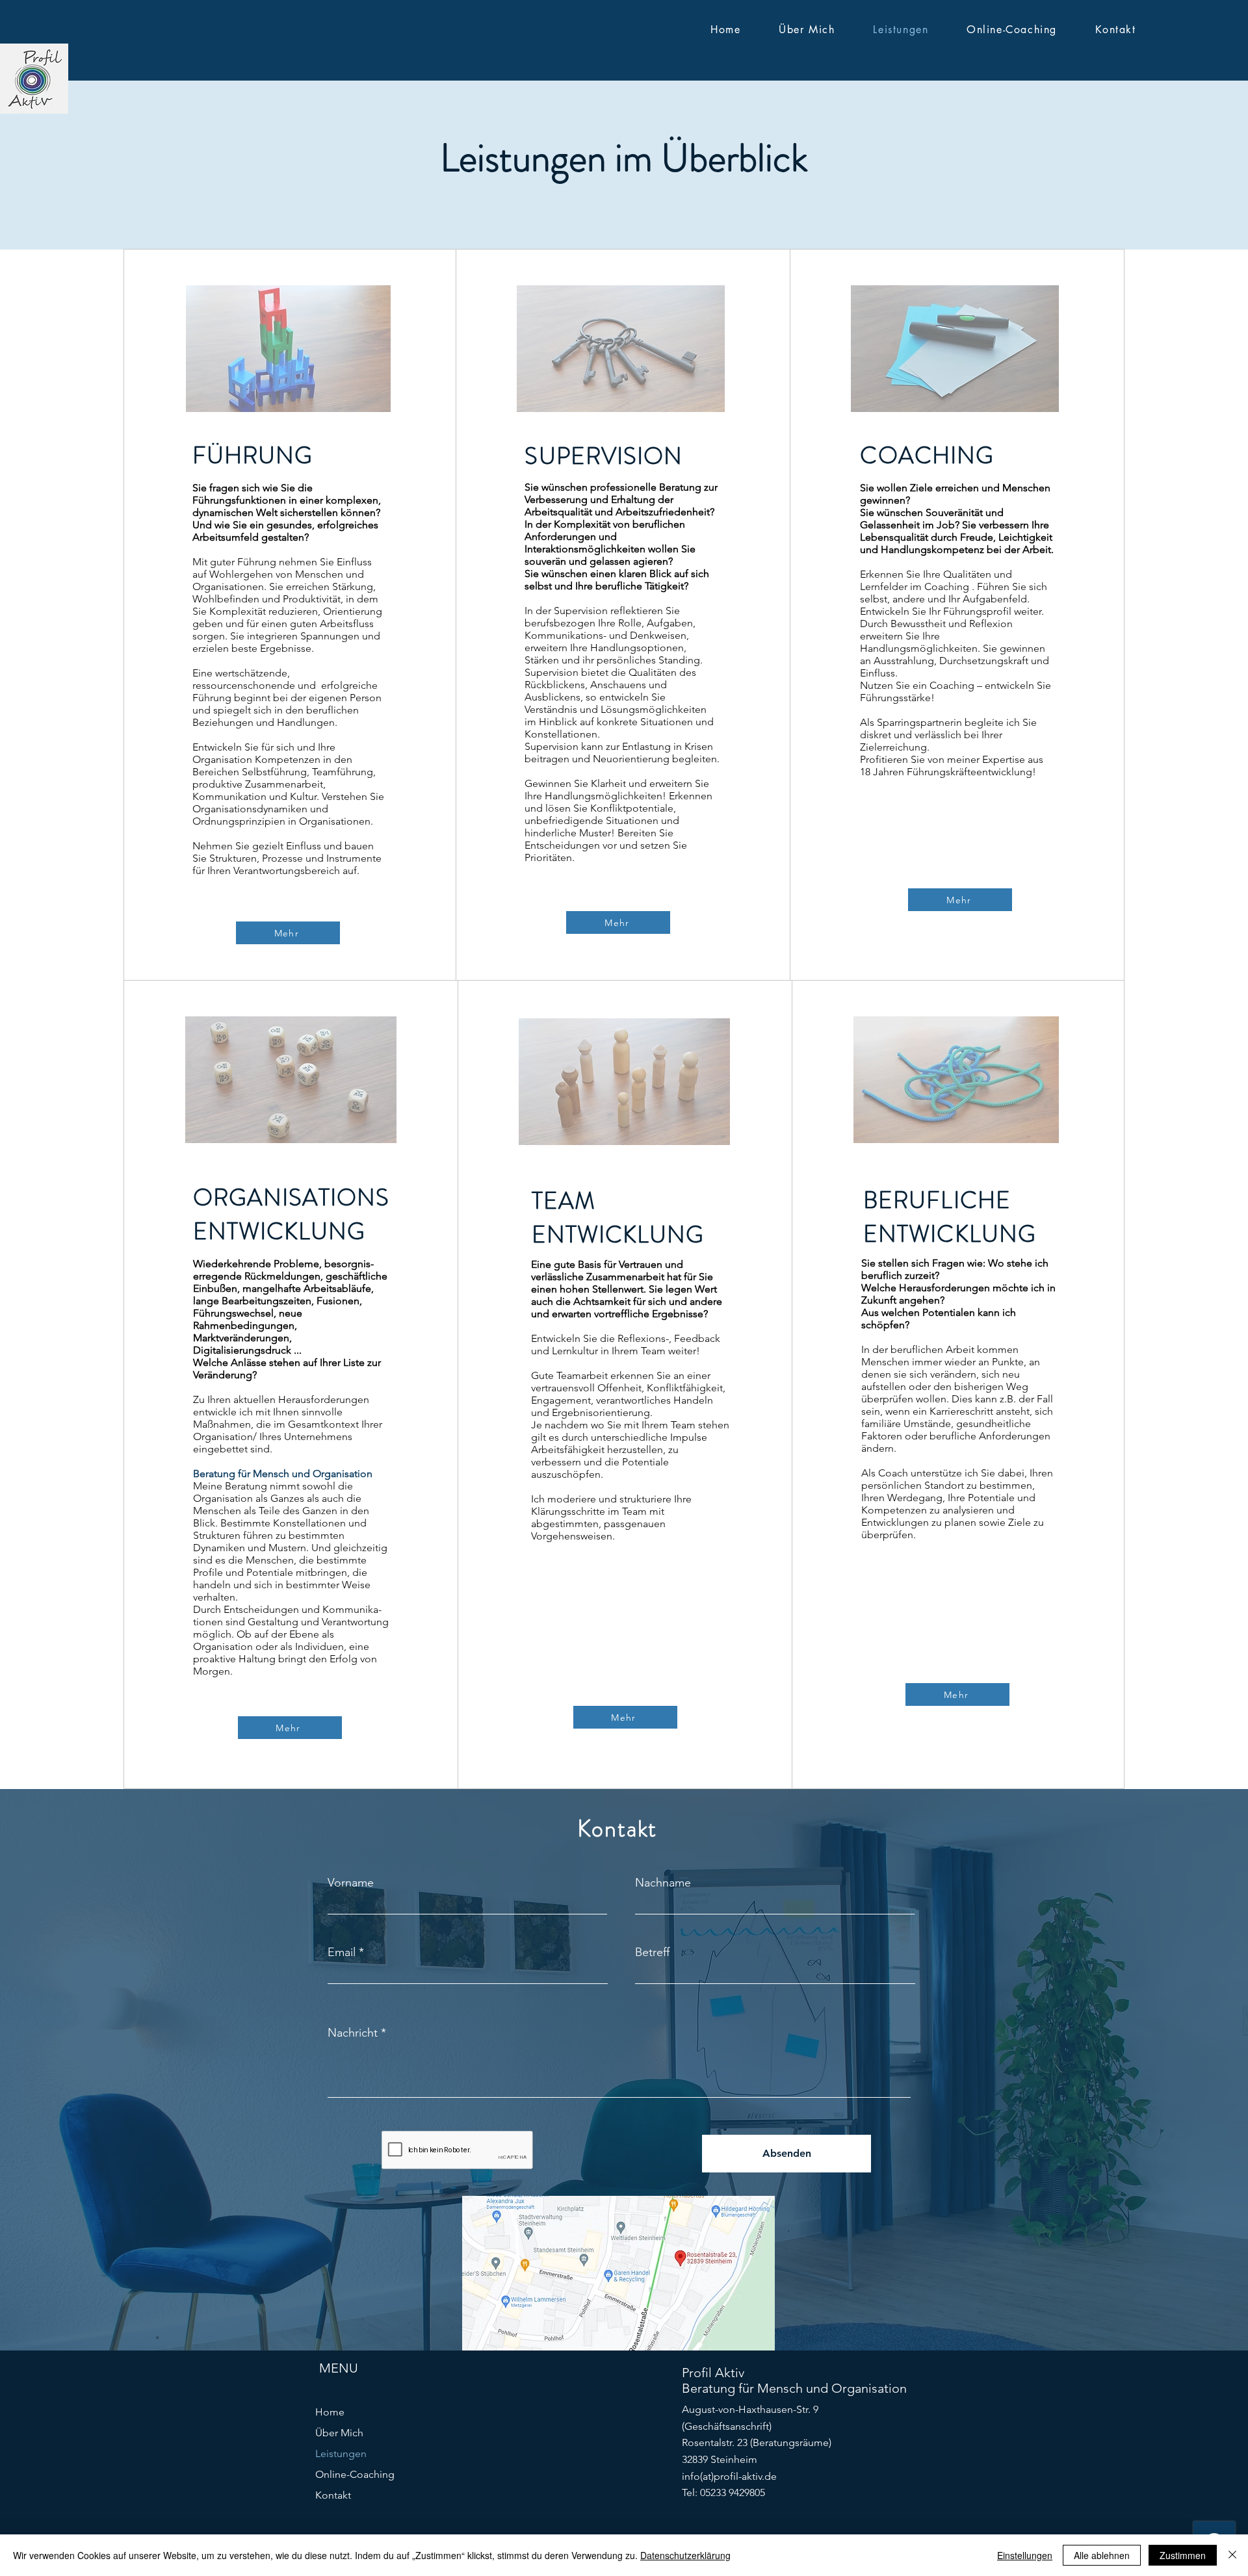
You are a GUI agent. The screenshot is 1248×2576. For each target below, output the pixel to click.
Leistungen (341, 2454)
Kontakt (333, 2495)
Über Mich (339, 2433)
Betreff (652, 1952)
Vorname (351, 1883)
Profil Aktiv (713, 2373)
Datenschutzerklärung (685, 2555)
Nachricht (353, 2033)
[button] (288, 349)
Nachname (663, 1883)
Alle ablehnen (1102, 2555)
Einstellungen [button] (1025, 2555)
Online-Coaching (355, 2474)
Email (342, 1952)
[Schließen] (1232, 2555)
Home (330, 2412)
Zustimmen (1183, 2555)
